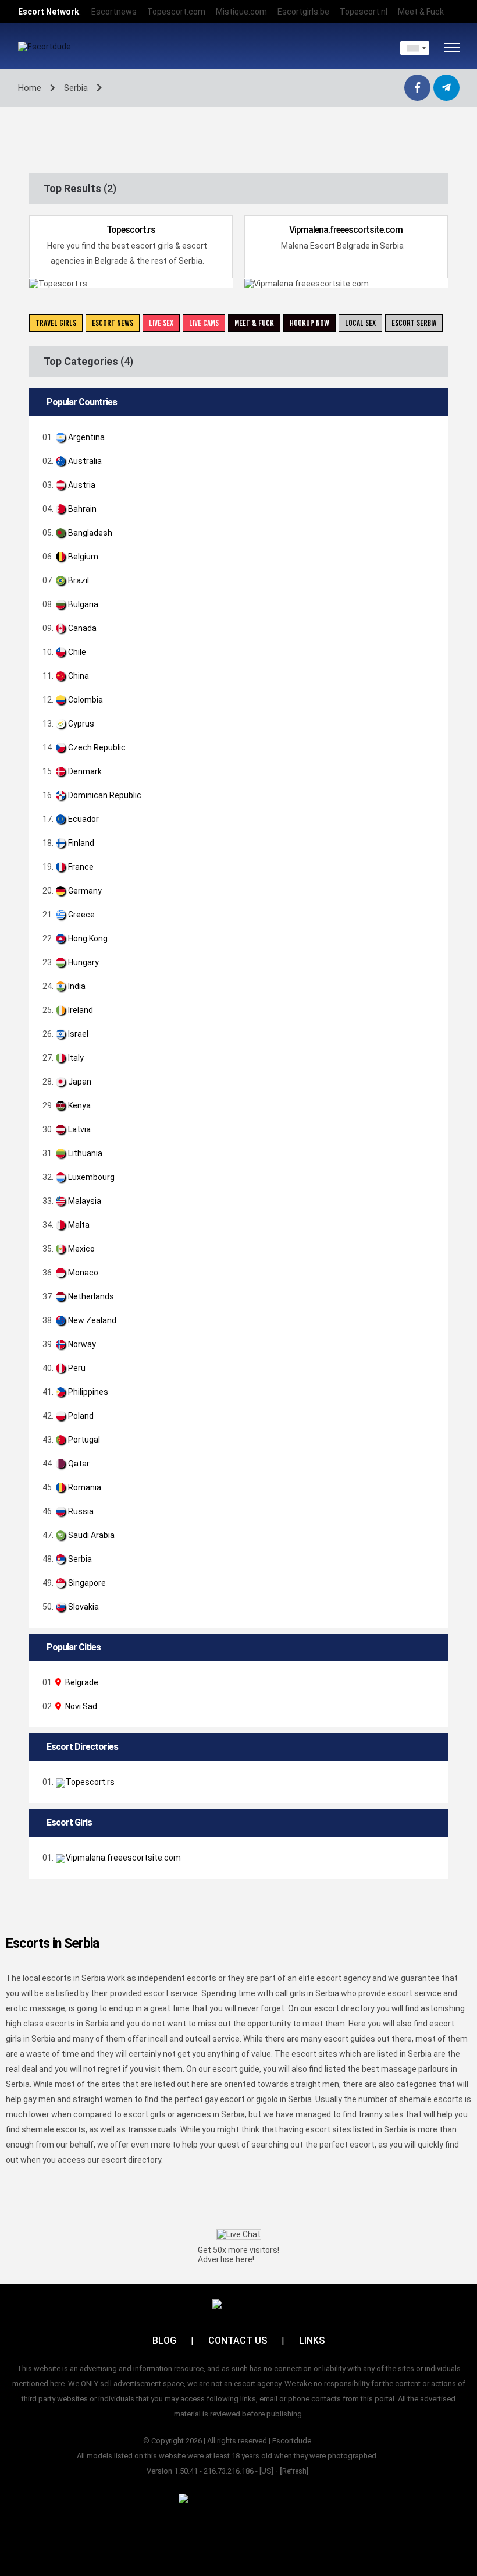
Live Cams (204, 323)
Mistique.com (241, 12)
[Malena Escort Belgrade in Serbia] (432, 1858)
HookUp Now (309, 323)
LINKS (312, 2341)
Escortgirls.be (303, 12)
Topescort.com (176, 12)
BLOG (164, 2341)
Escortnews (114, 12)
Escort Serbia (414, 323)
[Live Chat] (239, 2234)
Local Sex (360, 323)
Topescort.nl (364, 12)
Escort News (113, 323)
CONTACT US (238, 2341)
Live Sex (161, 323)
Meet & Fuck (421, 12)
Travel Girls (56, 323)
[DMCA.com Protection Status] (239, 2498)
